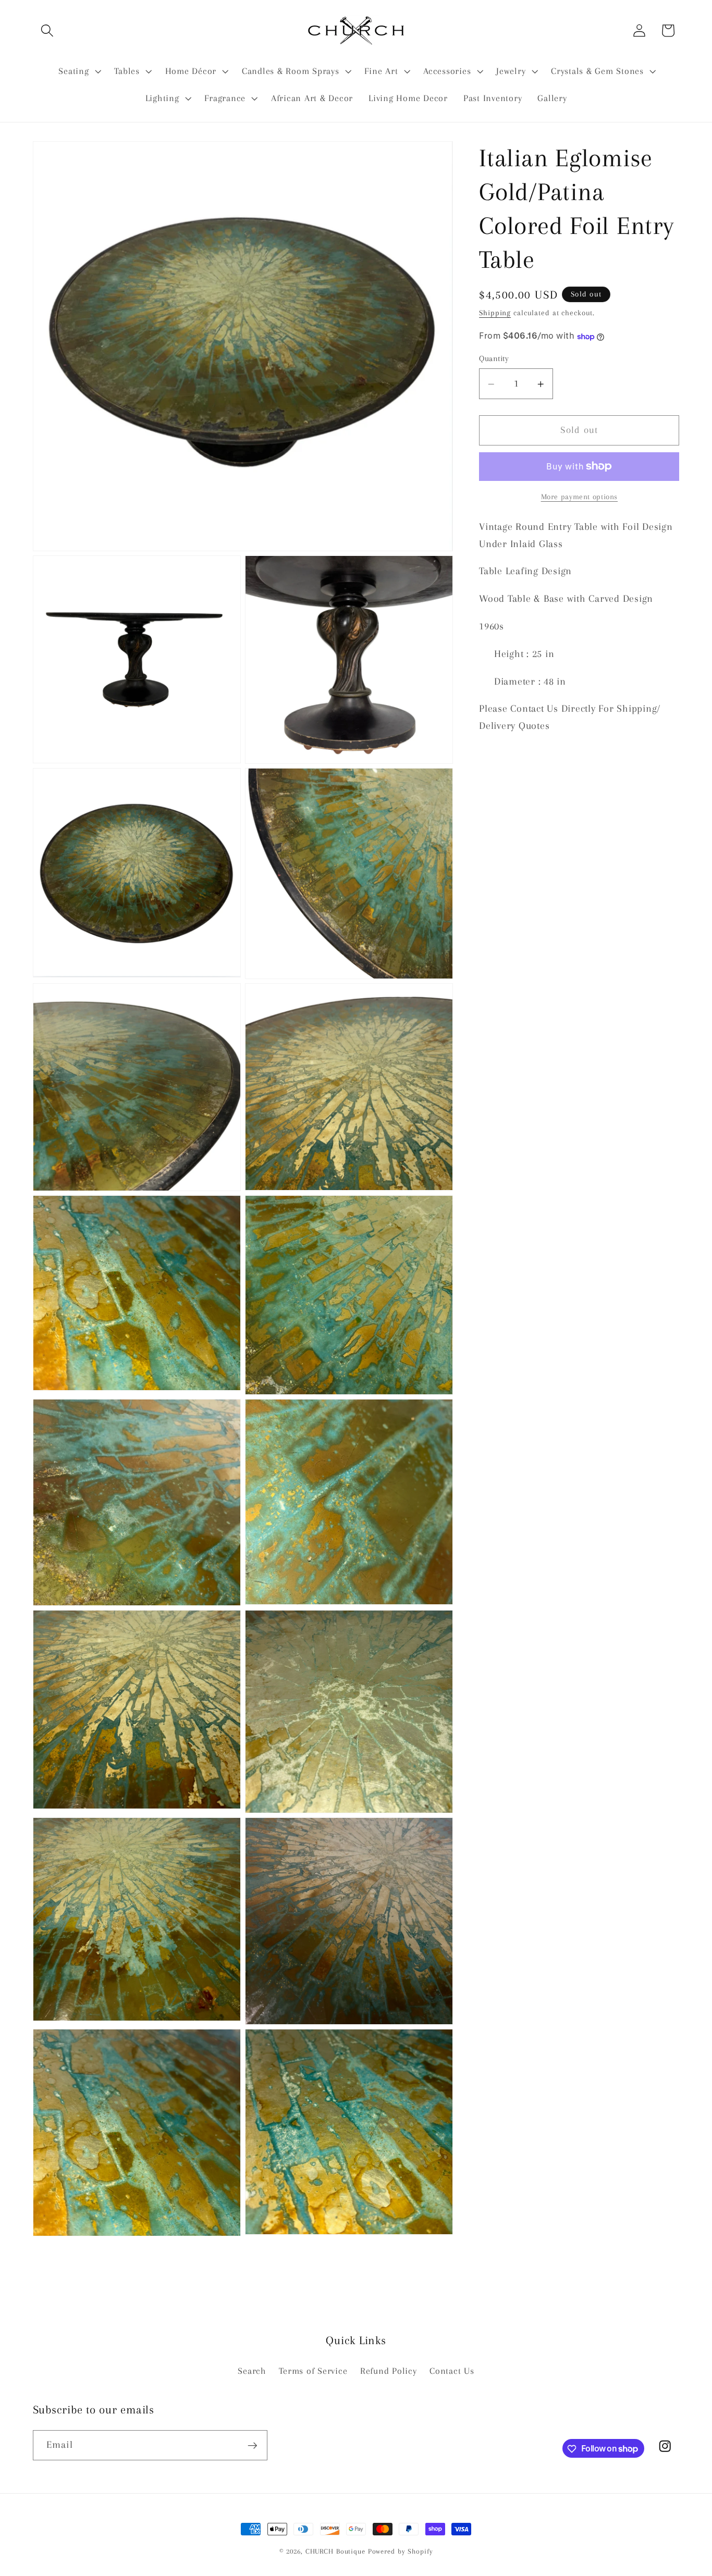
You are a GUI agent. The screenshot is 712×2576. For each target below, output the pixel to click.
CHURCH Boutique (335, 2551)
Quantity (494, 358)
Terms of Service (313, 2371)
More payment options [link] (580, 497)
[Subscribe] (253, 2445)
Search (252, 2371)
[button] (47, 30)
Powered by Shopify (401, 2551)
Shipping (495, 313)
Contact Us (452, 2371)
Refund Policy (389, 2371)
